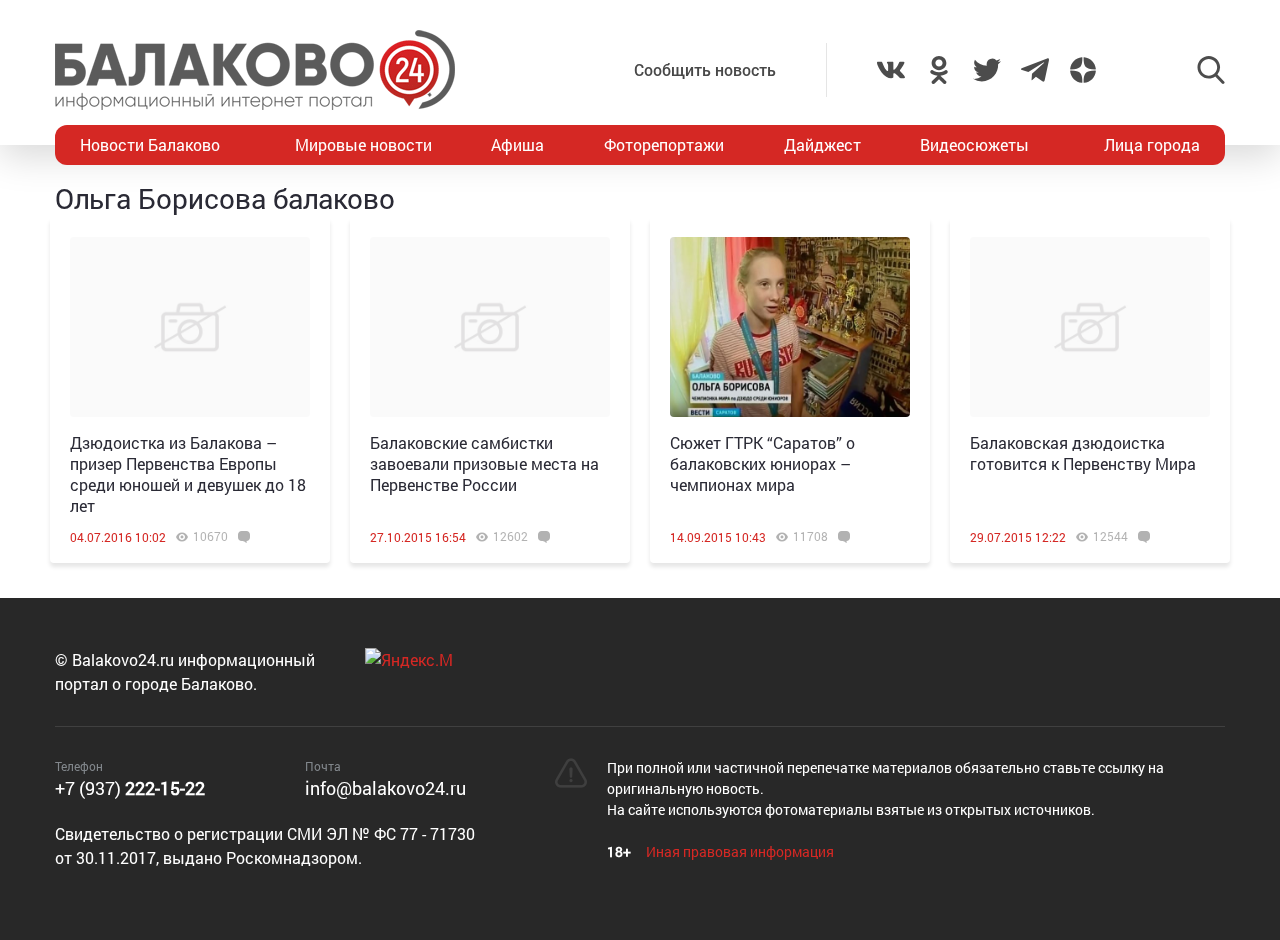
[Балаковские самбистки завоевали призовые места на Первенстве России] (490, 327)
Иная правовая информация (740, 851)
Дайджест (822, 144)
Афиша (517, 144)
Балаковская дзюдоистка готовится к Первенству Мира (1083, 453)
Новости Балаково (150, 144)
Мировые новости (363, 144)
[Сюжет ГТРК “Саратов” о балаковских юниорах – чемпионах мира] (790, 327)
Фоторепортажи (664, 144)
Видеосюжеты (974, 144)
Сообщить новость (705, 69)
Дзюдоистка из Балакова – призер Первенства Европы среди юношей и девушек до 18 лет (188, 474)
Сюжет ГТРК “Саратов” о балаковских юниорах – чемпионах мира (762, 463)
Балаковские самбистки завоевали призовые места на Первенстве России (484, 463)
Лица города (1152, 144)
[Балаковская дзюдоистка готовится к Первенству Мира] (1090, 327)
